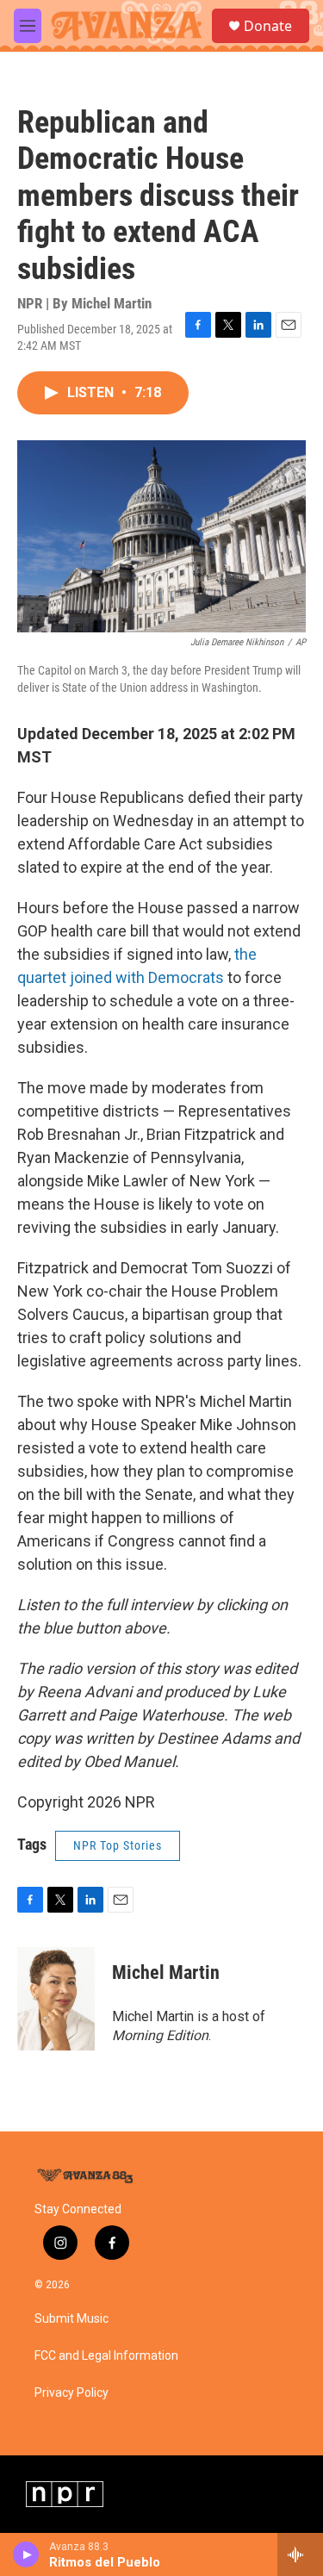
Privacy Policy (71, 2393)
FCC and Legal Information (106, 2356)
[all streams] (300, 2554)
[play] (26, 2554)
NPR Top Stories (118, 1845)
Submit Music (71, 2319)
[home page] (86, 2176)
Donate (268, 26)
